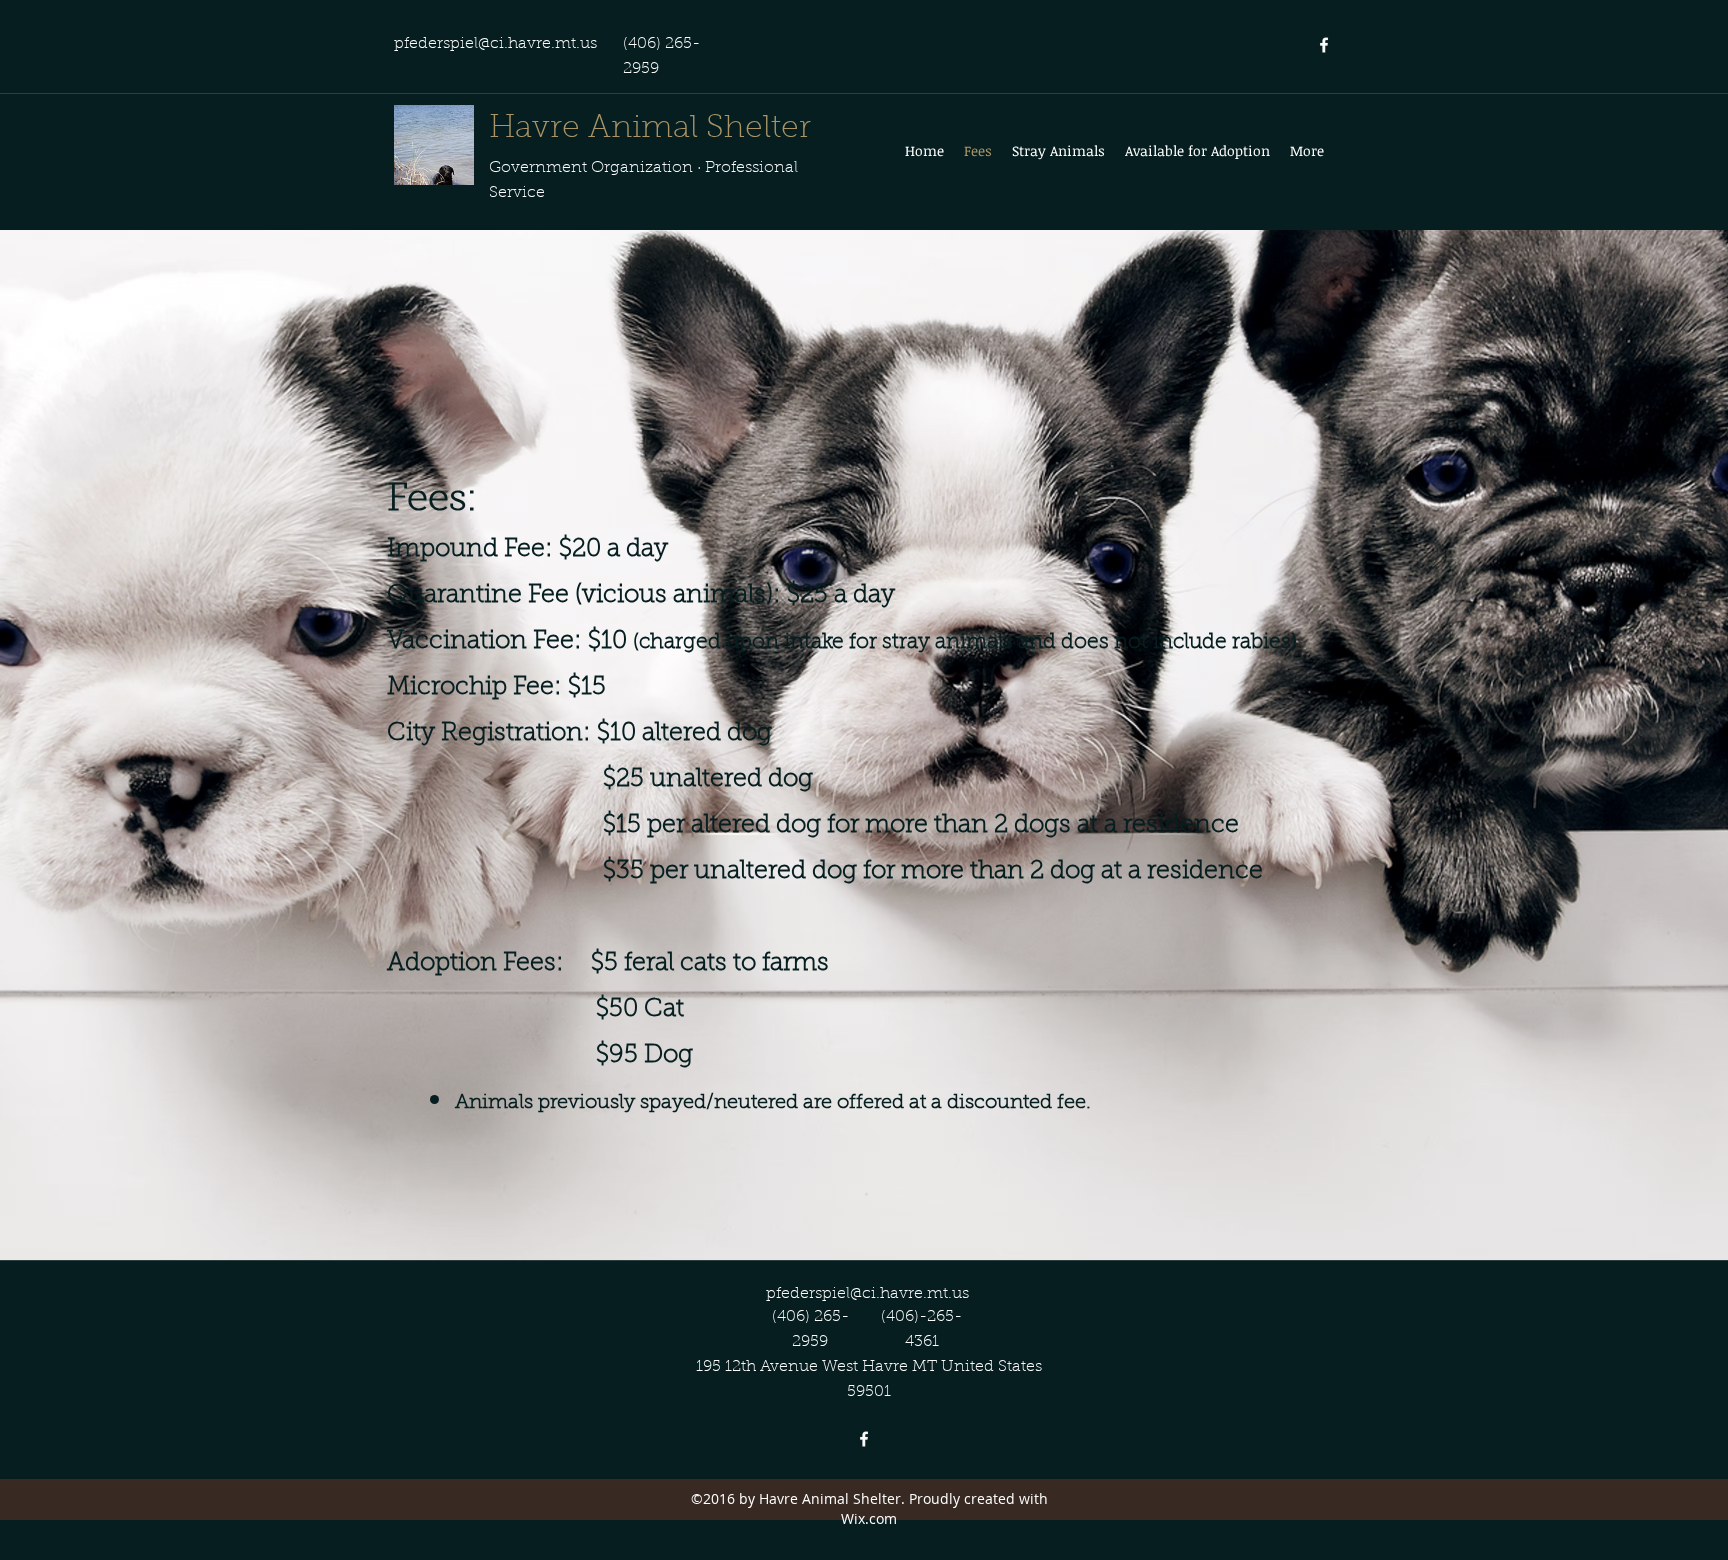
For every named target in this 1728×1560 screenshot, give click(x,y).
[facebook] (1324, 45)
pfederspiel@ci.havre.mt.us (495, 44)
